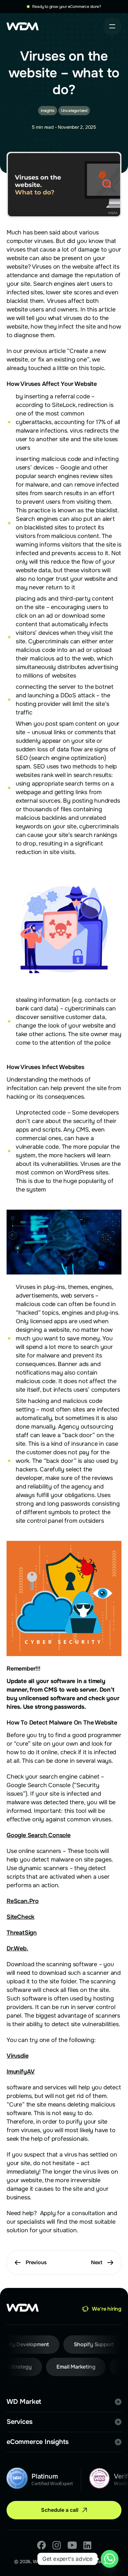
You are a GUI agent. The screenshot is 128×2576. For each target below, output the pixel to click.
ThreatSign (22, 1933)
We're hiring (107, 2309)
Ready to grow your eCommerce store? (66, 7)
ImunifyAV (21, 2072)
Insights (47, 111)
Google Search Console (39, 1835)
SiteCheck (21, 1917)
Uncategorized (74, 111)
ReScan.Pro (23, 1901)
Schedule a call (60, 2510)
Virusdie (17, 2056)
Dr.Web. (17, 1948)
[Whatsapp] (110, 2559)
